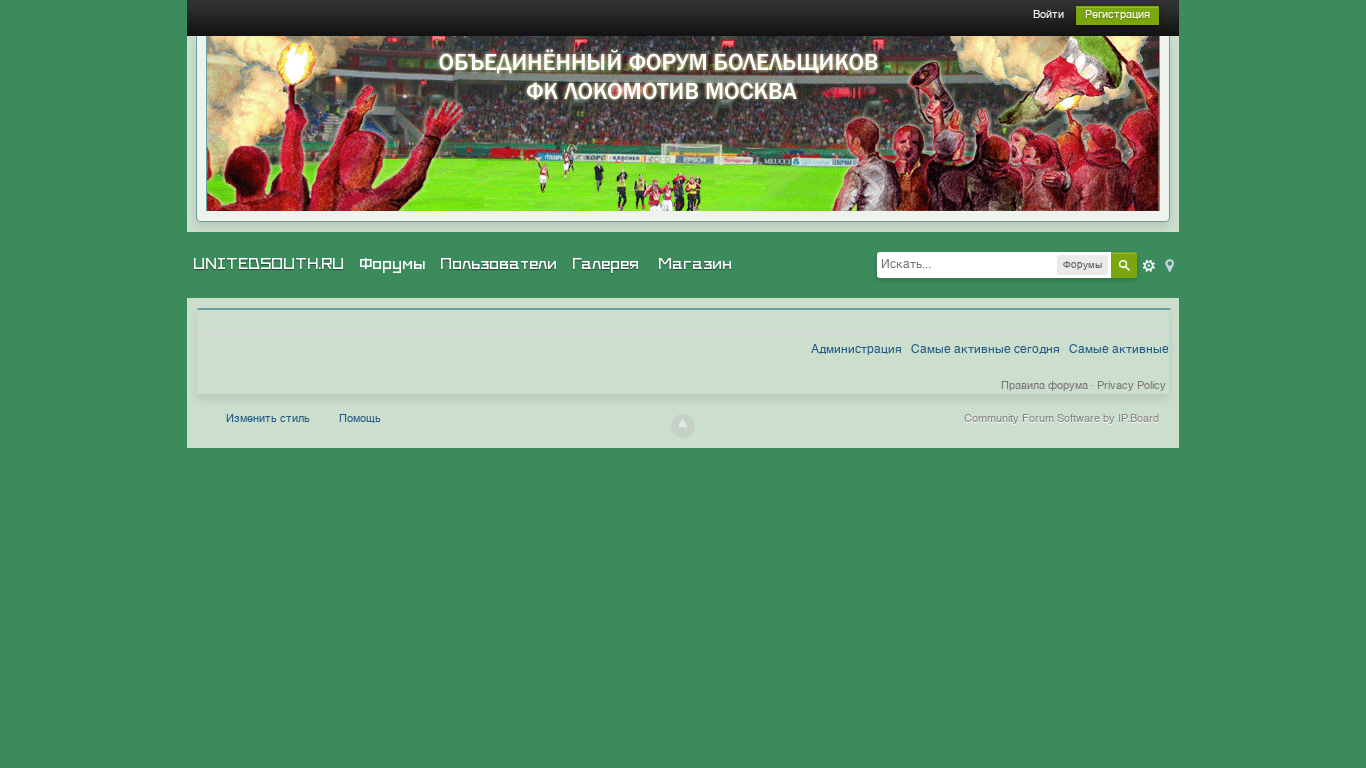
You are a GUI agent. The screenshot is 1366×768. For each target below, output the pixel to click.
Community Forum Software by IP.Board (1061, 419)
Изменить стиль (268, 419)
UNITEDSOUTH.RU (268, 264)
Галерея (605, 264)
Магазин (695, 264)
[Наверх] (683, 426)
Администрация (856, 350)
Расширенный (1149, 266)
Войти (1048, 15)
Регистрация (1117, 15)
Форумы (392, 264)
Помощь (360, 419)
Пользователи (498, 264)
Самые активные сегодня (985, 350)
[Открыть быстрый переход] (1168, 264)
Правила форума (1044, 386)
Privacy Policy (1131, 386)
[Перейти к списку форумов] (683, 123)
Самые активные (1119, 350)
